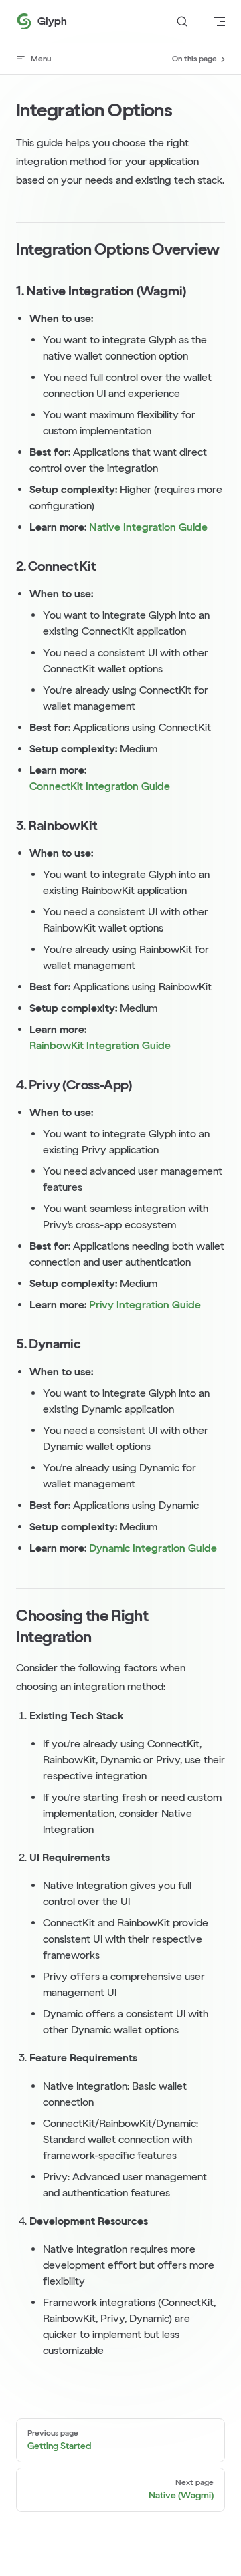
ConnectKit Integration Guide (100, 786)
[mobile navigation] (220, 21)
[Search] (182, 22)
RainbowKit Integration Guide (100, 1045)
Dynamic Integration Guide (153, 1548)
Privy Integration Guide (145, 1305)
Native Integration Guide (148, 527)
